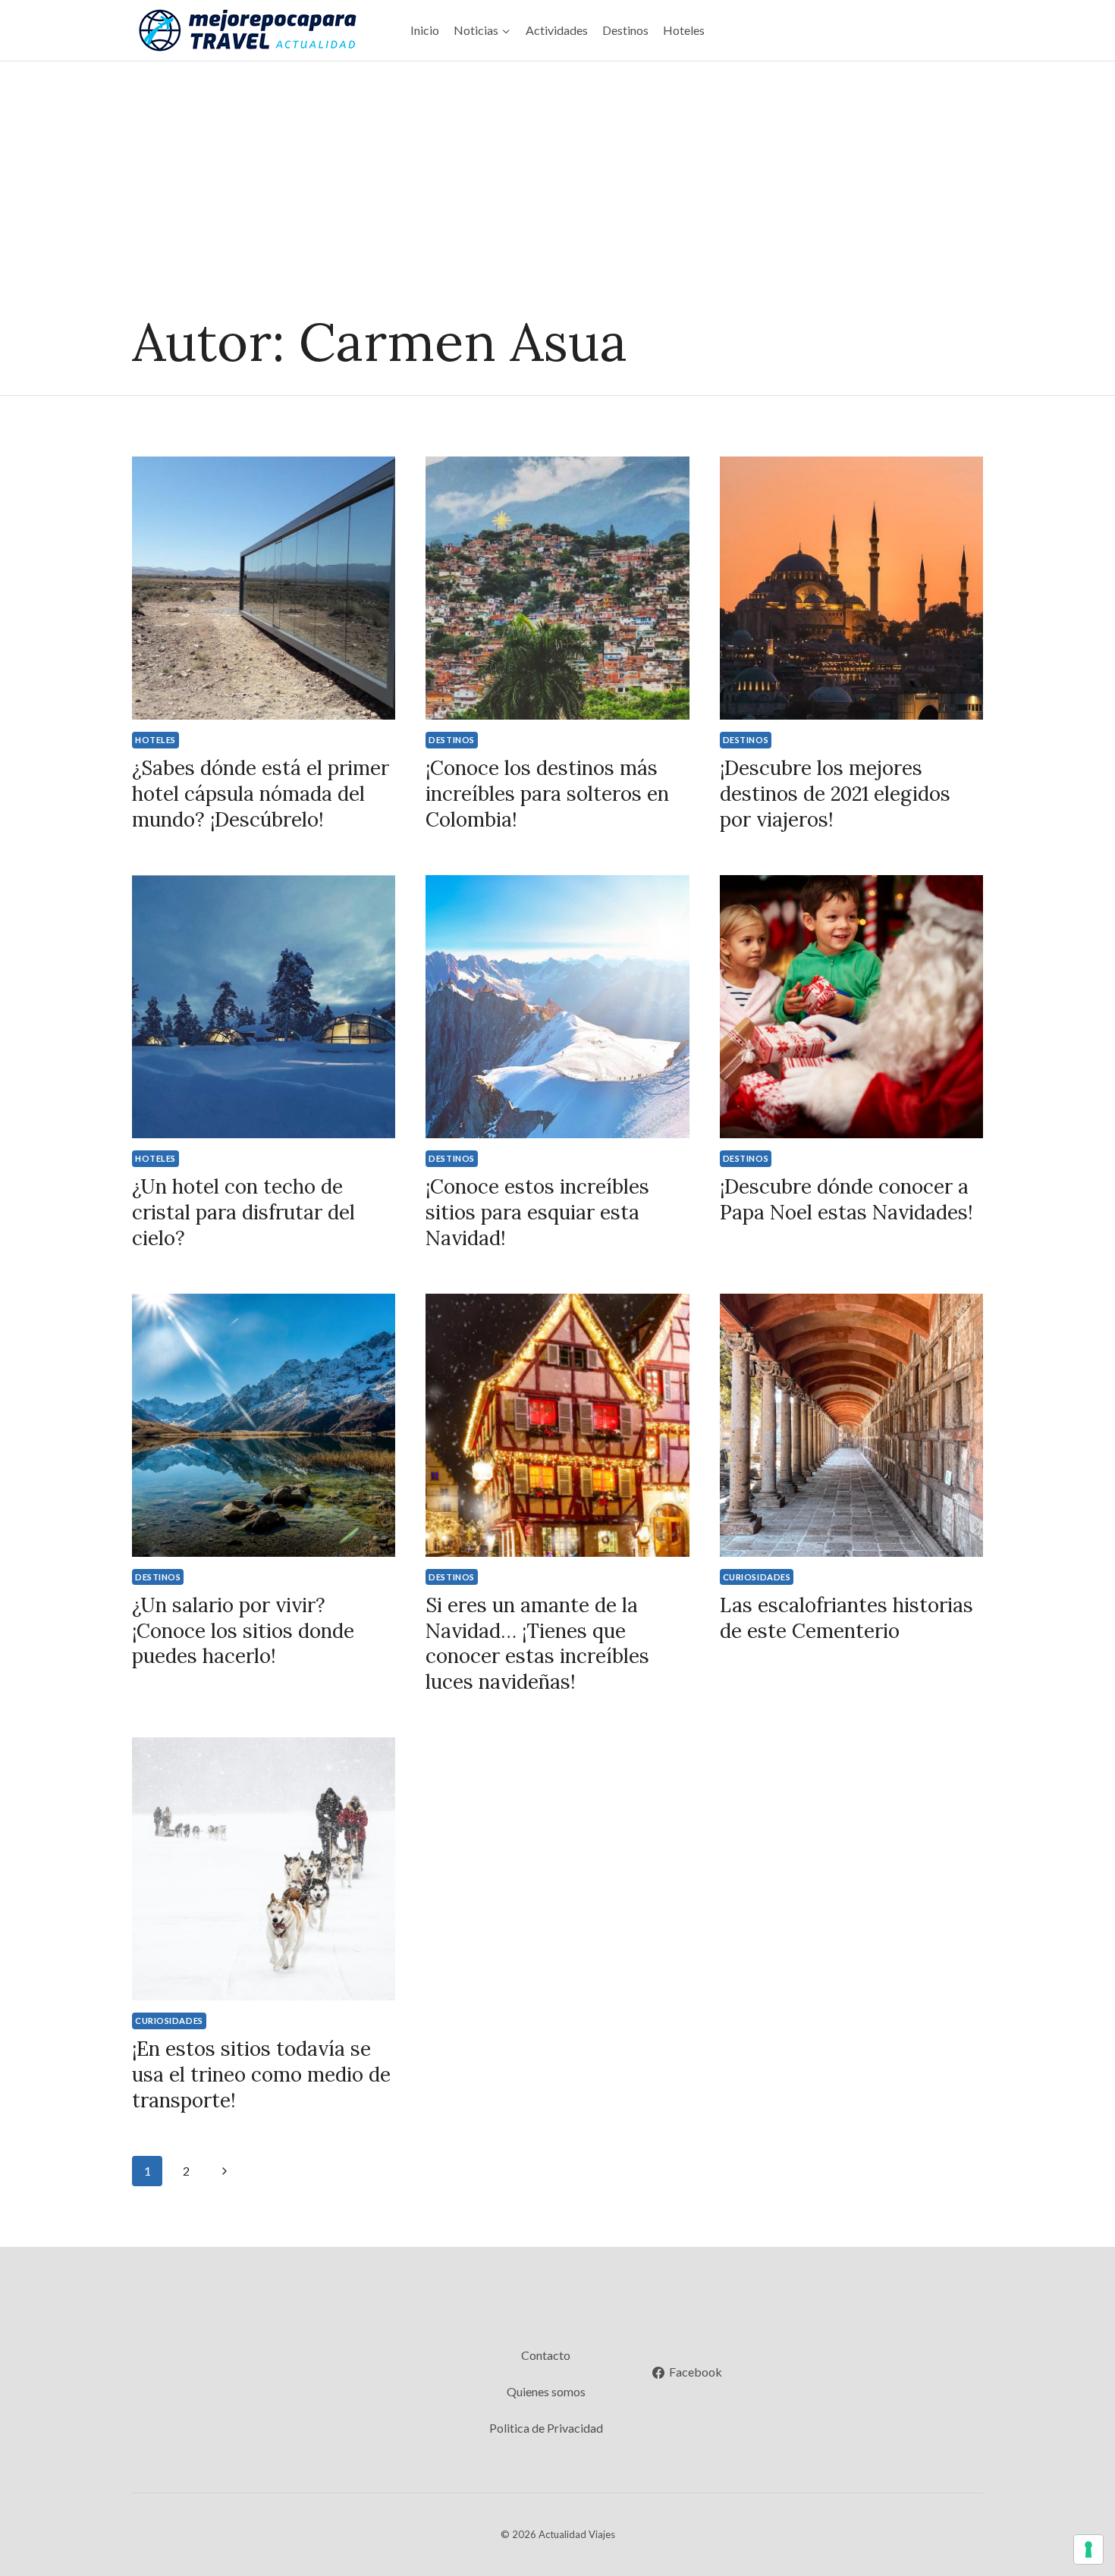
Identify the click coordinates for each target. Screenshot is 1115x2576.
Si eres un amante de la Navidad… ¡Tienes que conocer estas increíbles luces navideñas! (537, 1643)
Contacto (546, 2355)
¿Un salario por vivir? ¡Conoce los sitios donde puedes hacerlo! (243, 1631)
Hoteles (684, 30)
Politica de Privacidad (546, 2428)
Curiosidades (757, 1577)
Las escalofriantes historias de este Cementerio (846, 1618)
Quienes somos (546, 2391)
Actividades (557, 30)
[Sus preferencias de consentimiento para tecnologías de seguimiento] (1088, 2549)
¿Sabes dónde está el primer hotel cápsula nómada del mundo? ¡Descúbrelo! (261, 794)
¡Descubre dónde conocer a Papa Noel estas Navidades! (846, 1199)
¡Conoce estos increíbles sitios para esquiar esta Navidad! (537, 1212)
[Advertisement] (557, 175)
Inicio (425, 30)
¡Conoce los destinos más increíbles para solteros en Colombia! (547, 794)
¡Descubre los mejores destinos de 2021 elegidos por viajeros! (835, 794)
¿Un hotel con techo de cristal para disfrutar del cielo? (243, 1212)
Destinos (625, 30)
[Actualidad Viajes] (246, 31)
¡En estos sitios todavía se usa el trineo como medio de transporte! (261, 2074)
